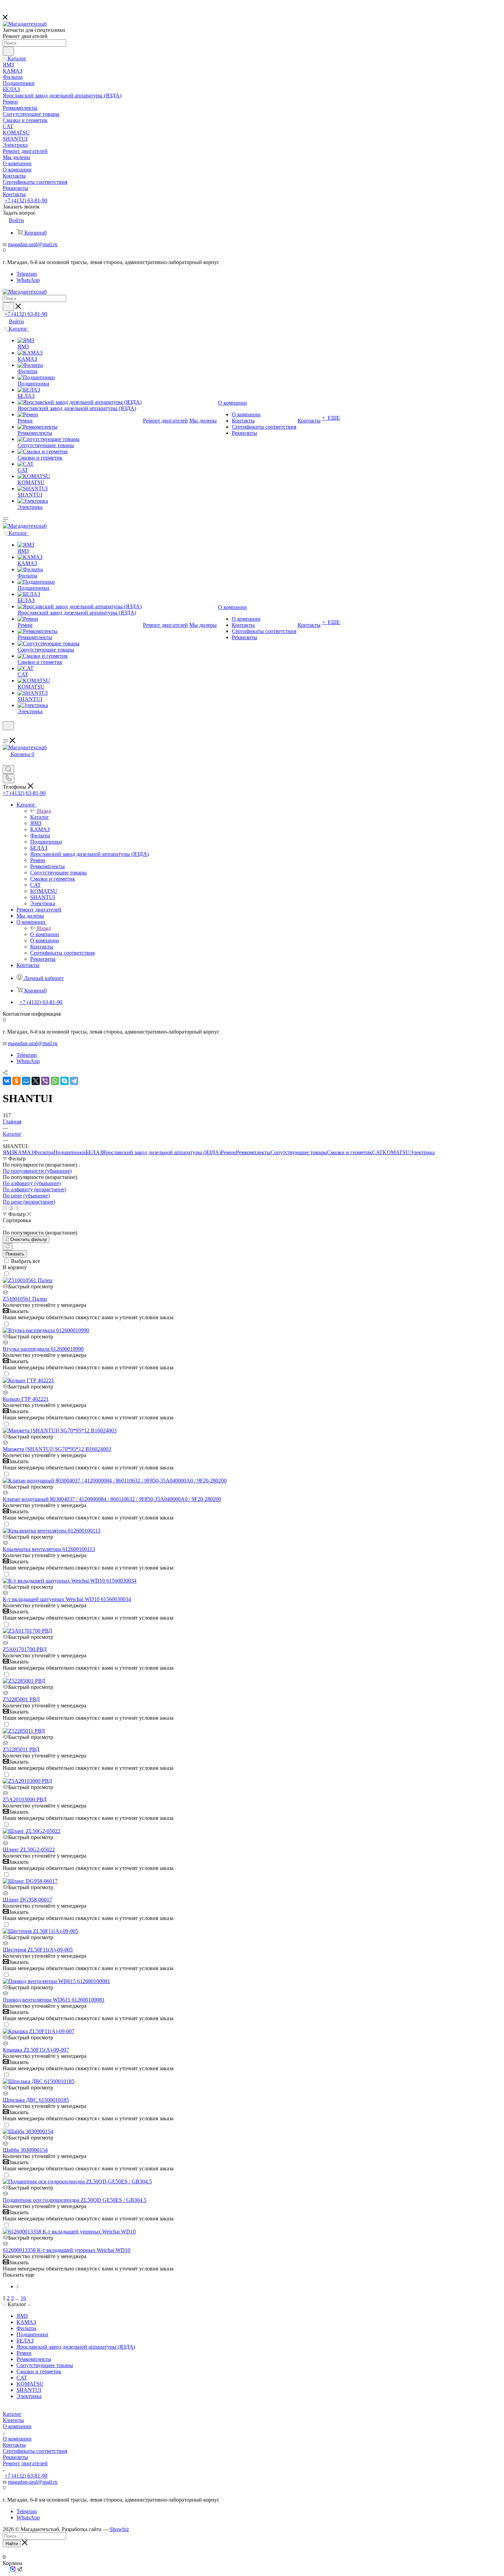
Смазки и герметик (350, 1152)
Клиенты (13, 2420)
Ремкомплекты (253, 1152)
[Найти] (8, 51)
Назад (44, 811)
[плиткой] (5, 1208)
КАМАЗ (24, 1152)
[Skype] (64, 1081)
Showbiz (119, 2529)
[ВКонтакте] (7, 1081)
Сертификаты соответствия (35, 2451)
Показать (15, 1254)
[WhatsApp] (55, 1081)
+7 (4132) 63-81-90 (26, 200)
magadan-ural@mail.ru (33, 244)
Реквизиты (15, 2457)
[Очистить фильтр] (8, 1247)
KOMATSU (396, 1152)
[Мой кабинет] (6, 734)
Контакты (14, 2445)
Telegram (27, 274)
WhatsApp (28, 280)
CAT (377, 1152)
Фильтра (44, 1152)
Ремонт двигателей (25, 2463)
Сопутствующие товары (299, 1152)
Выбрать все (26, 1261)
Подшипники (69, 1152)
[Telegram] (74, 1081)
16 (23, 2298)
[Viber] (45, 1081)
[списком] (11, 1208)
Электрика (422, 1152)
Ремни (228, 1152)
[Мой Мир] (26, 1081)
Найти (12, 2544)
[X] (36, 1081)
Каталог (40, 817)
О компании (45, 934)
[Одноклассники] (16, 1081)
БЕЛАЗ (94, 1152)
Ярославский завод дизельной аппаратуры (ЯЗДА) (161, 1152)
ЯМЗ (8, 1152)
